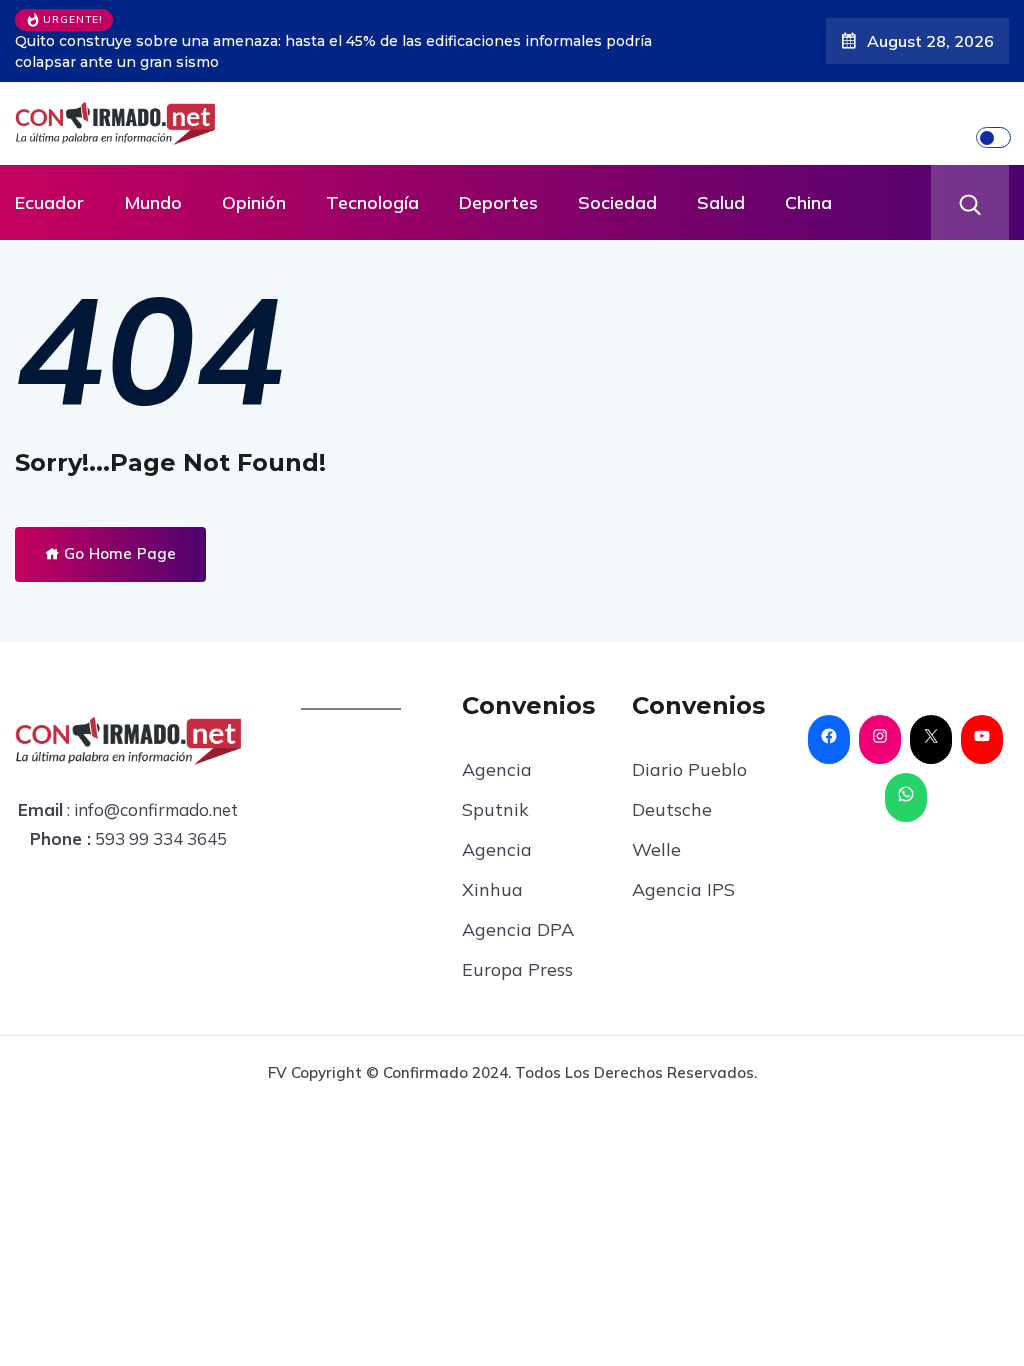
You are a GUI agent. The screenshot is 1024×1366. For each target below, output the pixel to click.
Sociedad (617, 202)
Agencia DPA (518, 929)
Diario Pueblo (689, 769)
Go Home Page (118, 553)
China (808, 202)
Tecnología (372, 202)
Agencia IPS (683, 889)
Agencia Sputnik (497, 789)
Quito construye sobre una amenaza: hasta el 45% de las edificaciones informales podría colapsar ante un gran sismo (333, 51)
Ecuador (49, 202)
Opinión (254, 202)
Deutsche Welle (672, 829)
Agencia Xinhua (497, 869)
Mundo (153, 202)
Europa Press (517, 969)
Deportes (498, 202)
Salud (721, 202)
